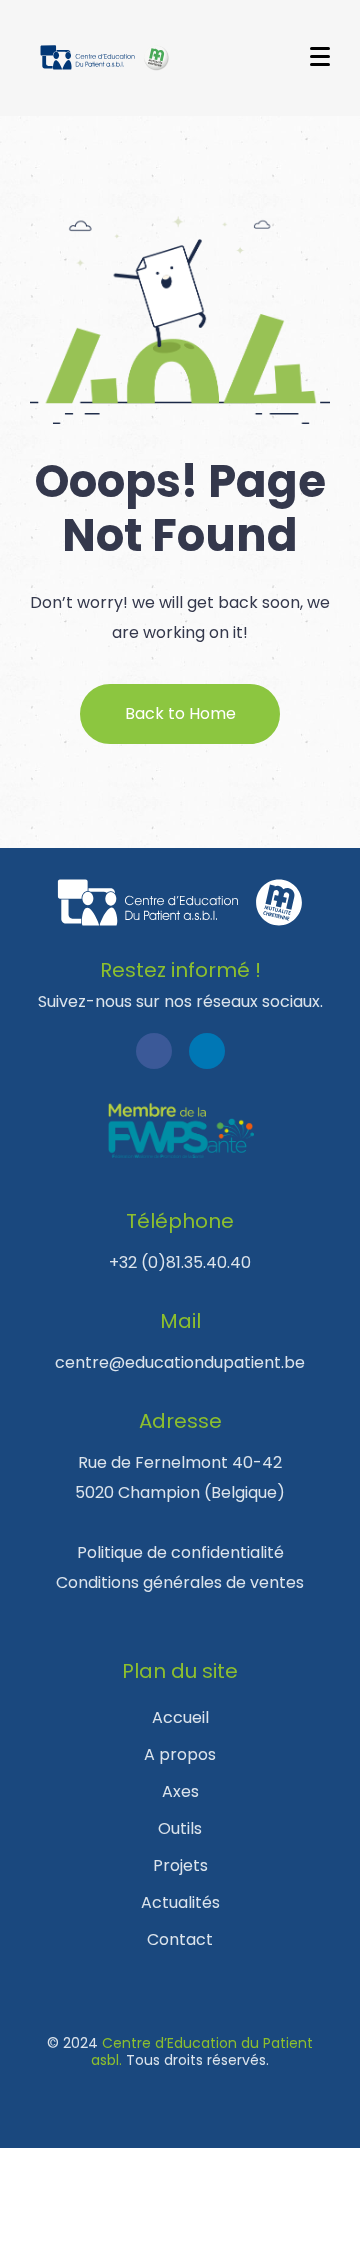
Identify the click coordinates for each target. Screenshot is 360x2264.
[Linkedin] (207, 1051)
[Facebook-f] (154, 1051)
